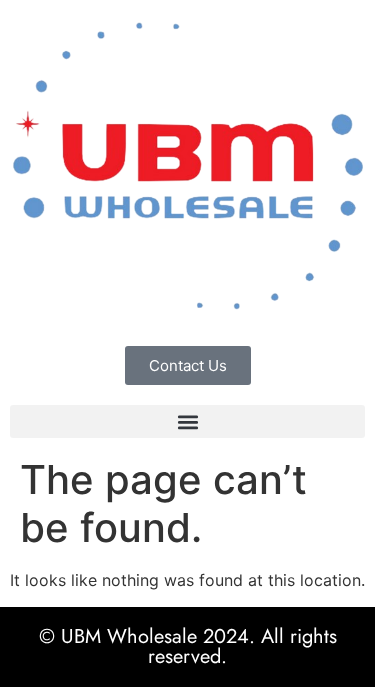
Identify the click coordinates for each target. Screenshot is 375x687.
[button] (187, 421)
